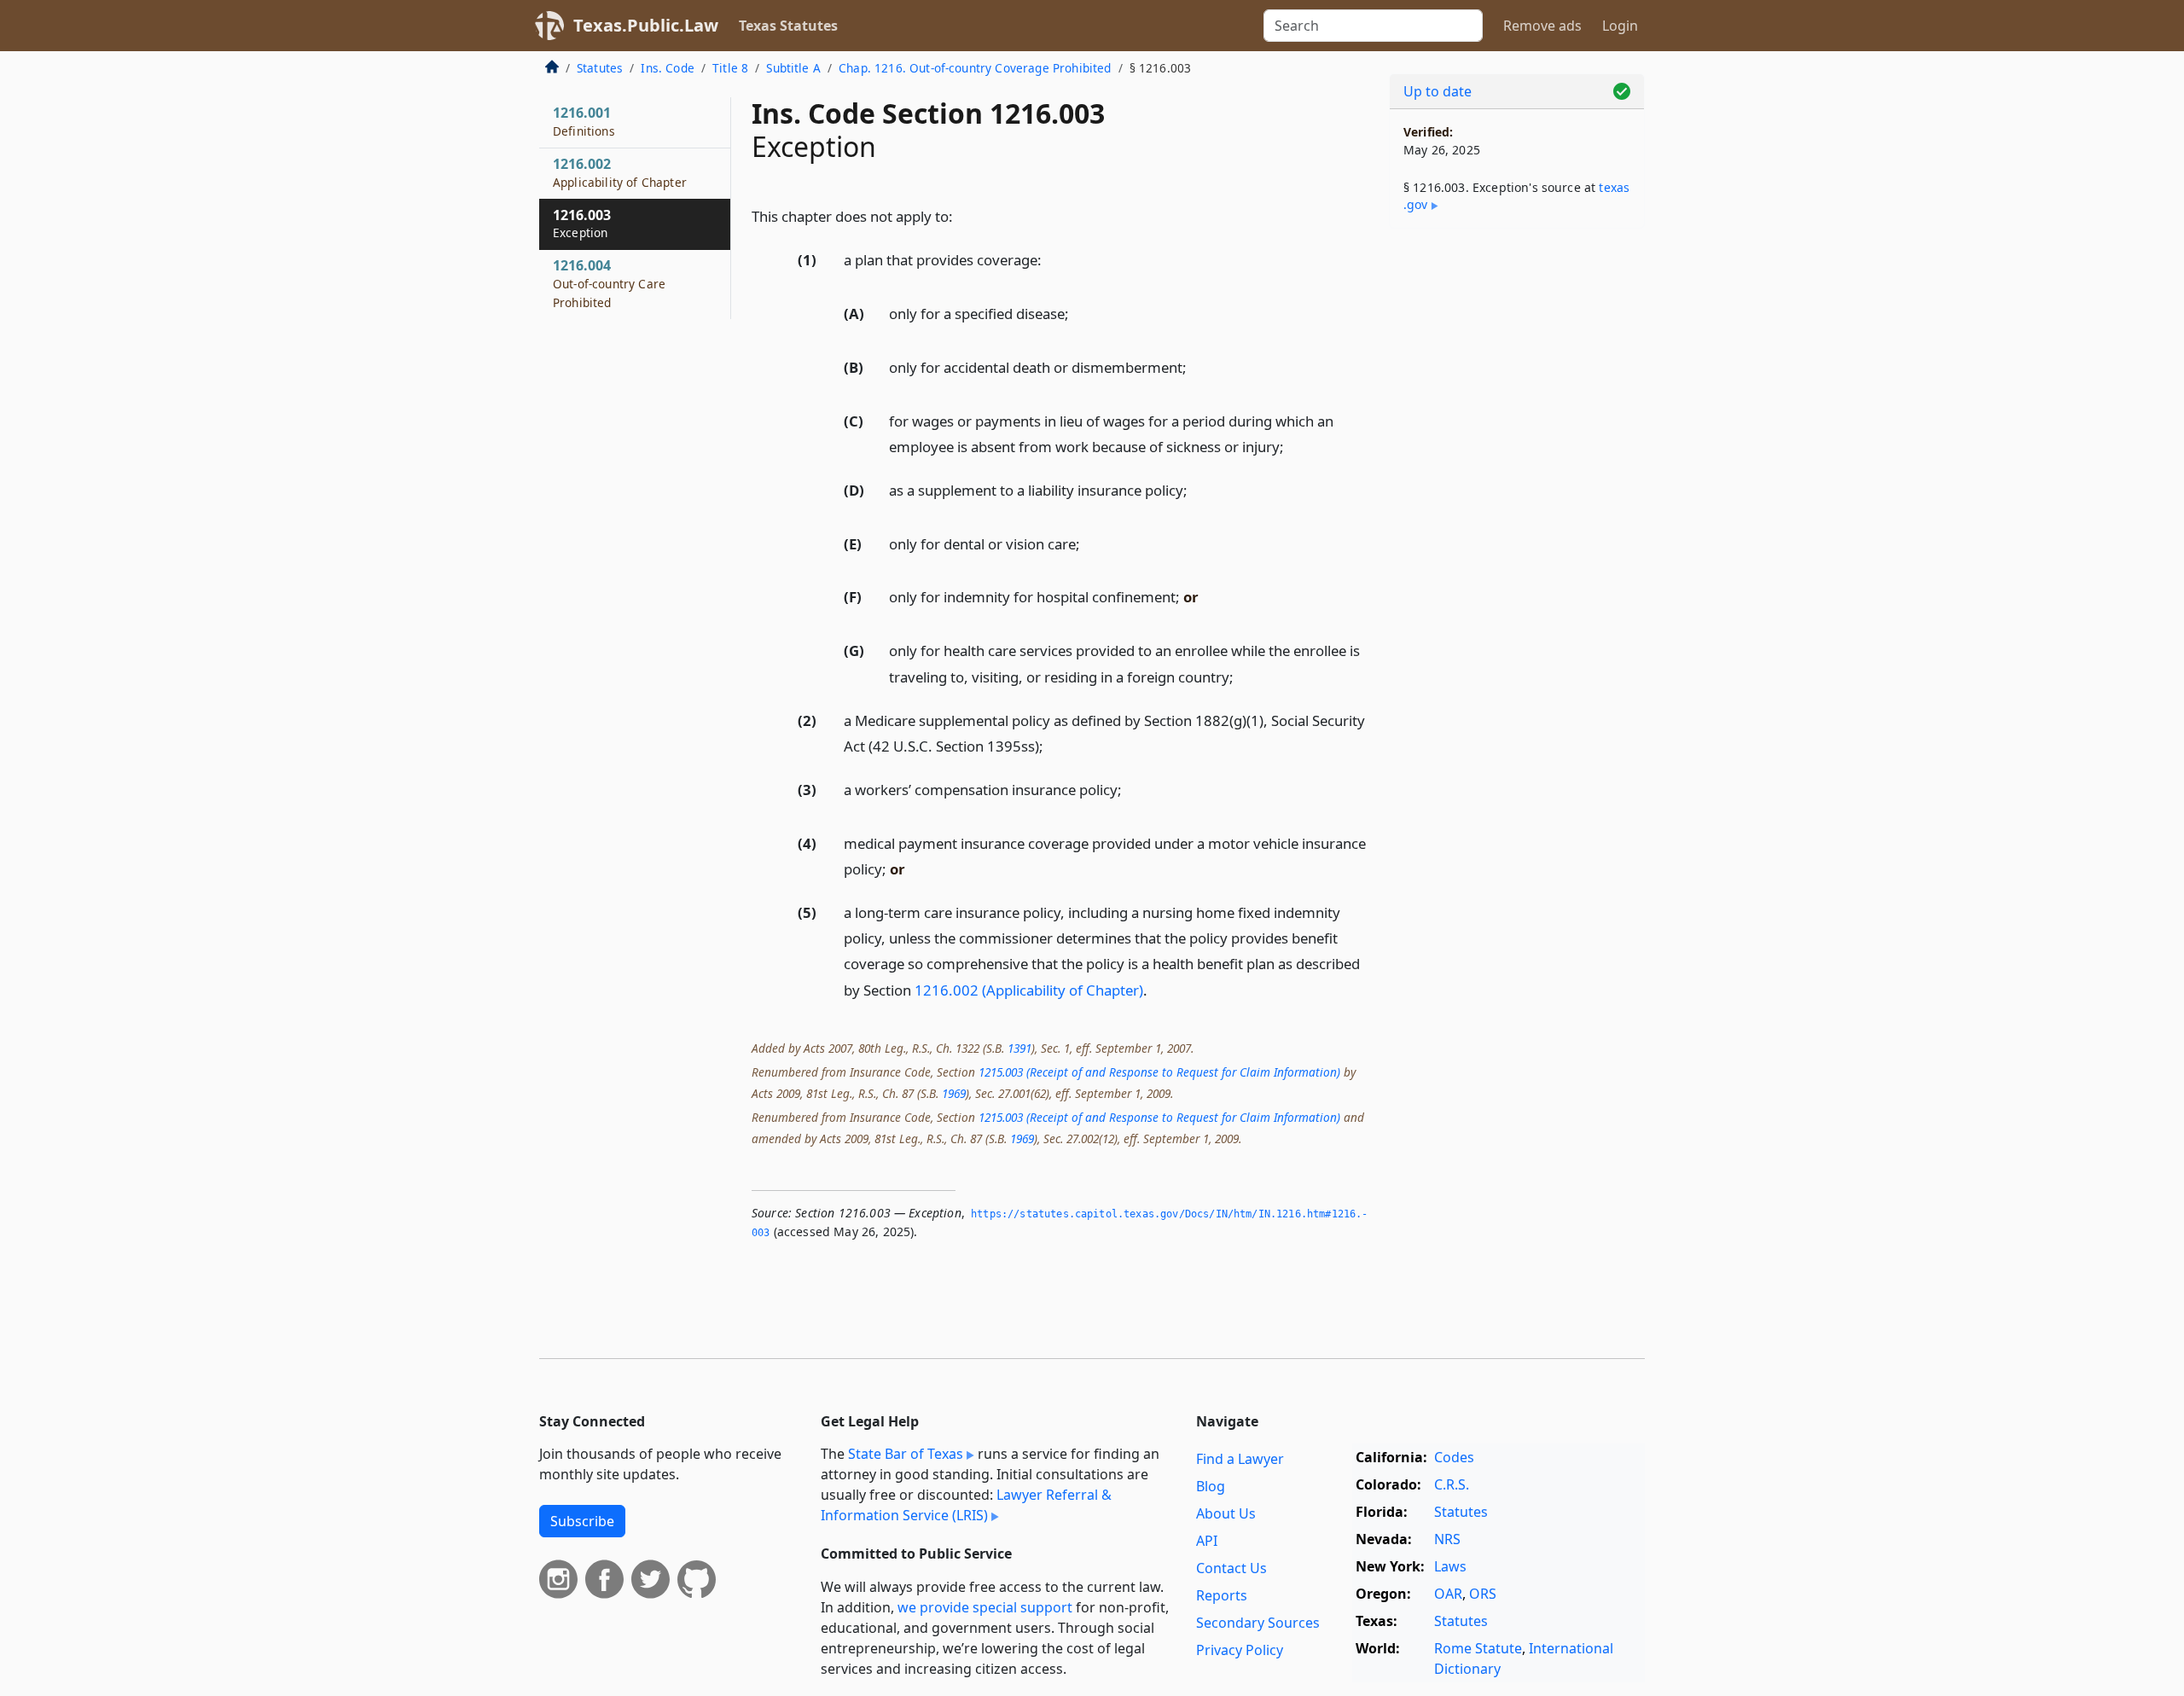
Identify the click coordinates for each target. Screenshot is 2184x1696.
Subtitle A (793, 68)
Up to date (1438, 91)
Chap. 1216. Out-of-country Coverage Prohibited (975, 68)
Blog (1211, 1486)
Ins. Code (667, 68)
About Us (1226, 1513)
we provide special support (985, 1607)
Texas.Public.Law (646, 25)
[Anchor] (962, 215)
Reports (1222, 1595)
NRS (1447, 1539)
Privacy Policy (1240, 1650)
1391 (1019, 1048)
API (1207, 1541)
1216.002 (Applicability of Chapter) (1029, 990)
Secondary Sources (1258, 1623)
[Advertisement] (1517, 508)
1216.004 (609, 283)
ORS (1483, 1594)
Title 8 (730, 68)
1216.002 (620, 172)
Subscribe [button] (582, 1521)
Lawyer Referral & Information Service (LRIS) (966, 1505)
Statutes (600, 68)
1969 (954, 1093)
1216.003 (582, 224)
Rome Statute (1478, 1648)
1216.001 (584, 121)
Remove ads (1542, 26)
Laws (1450, 1566)
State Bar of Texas (906, 1454)
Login (1620, 26)
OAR (1448, 1594)
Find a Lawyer (1240, 1459)
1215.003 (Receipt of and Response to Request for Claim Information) (1159, 1072)
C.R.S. (1452, 1484)
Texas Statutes (788, 26)
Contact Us (1231, 1568)
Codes (1454, 1457)
